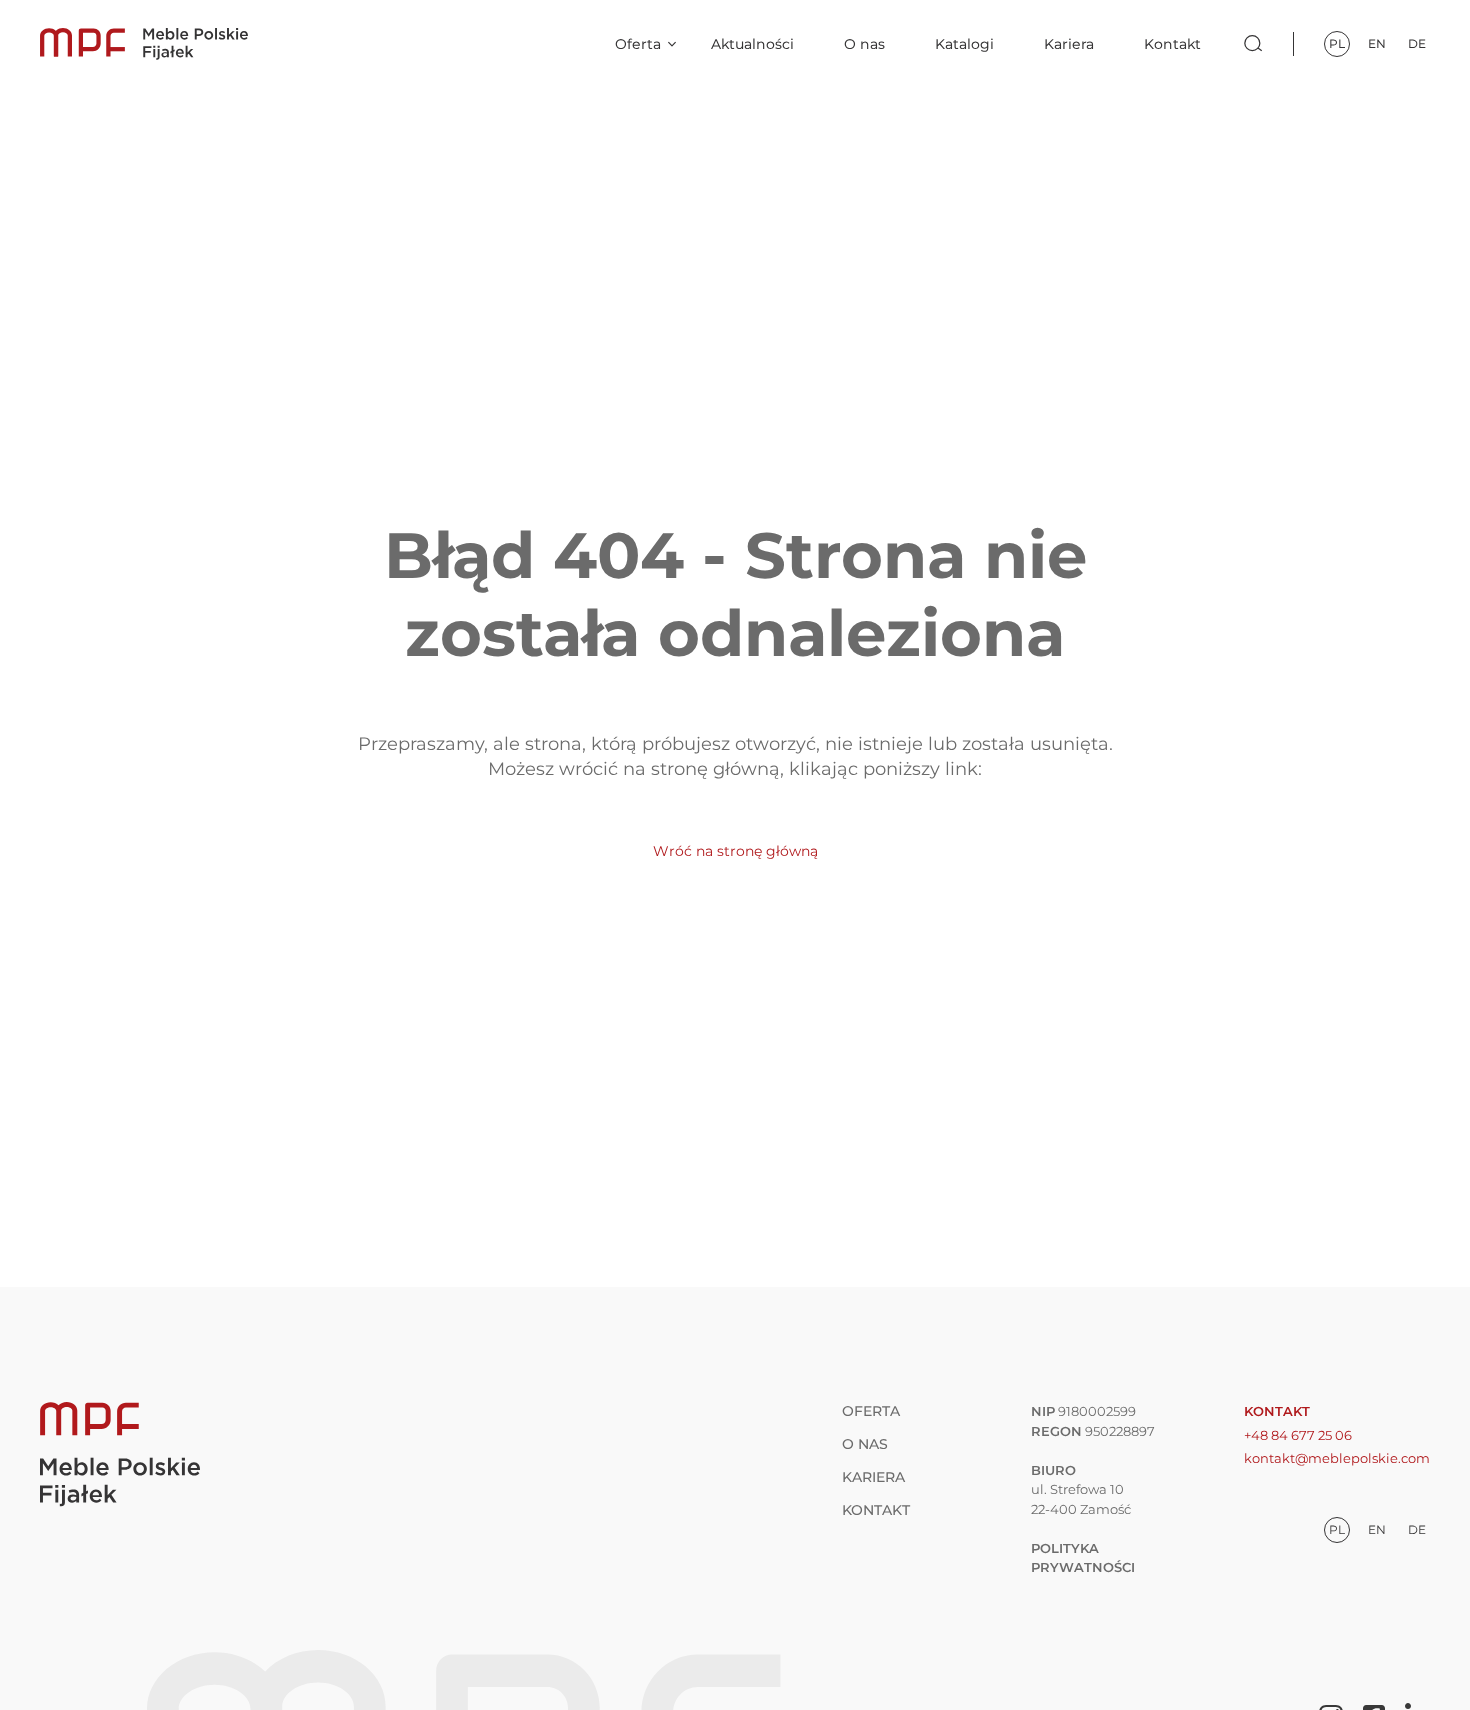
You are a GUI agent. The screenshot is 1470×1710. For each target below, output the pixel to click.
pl (1337, 43)
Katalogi (964, 44)
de (1417, 43)
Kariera (1069, 44)
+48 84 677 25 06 (1298, 1435)
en (1377, 43)
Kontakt (1172, 44)
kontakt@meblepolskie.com (1337, 1458)
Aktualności (752, 44)
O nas (864, 44)
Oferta (638, 44)
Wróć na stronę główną (735, 851)
